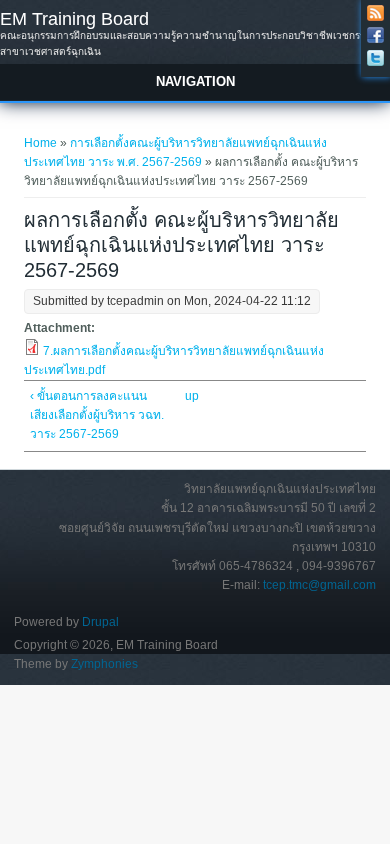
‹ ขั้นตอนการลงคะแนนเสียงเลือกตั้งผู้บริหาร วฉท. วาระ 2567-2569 (97, 415)
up (191, 396)
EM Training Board (74, 19)
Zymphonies (104, 664)
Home (40, 143)
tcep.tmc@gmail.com (319, 585)
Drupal (100, 622)
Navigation (195, 81)
